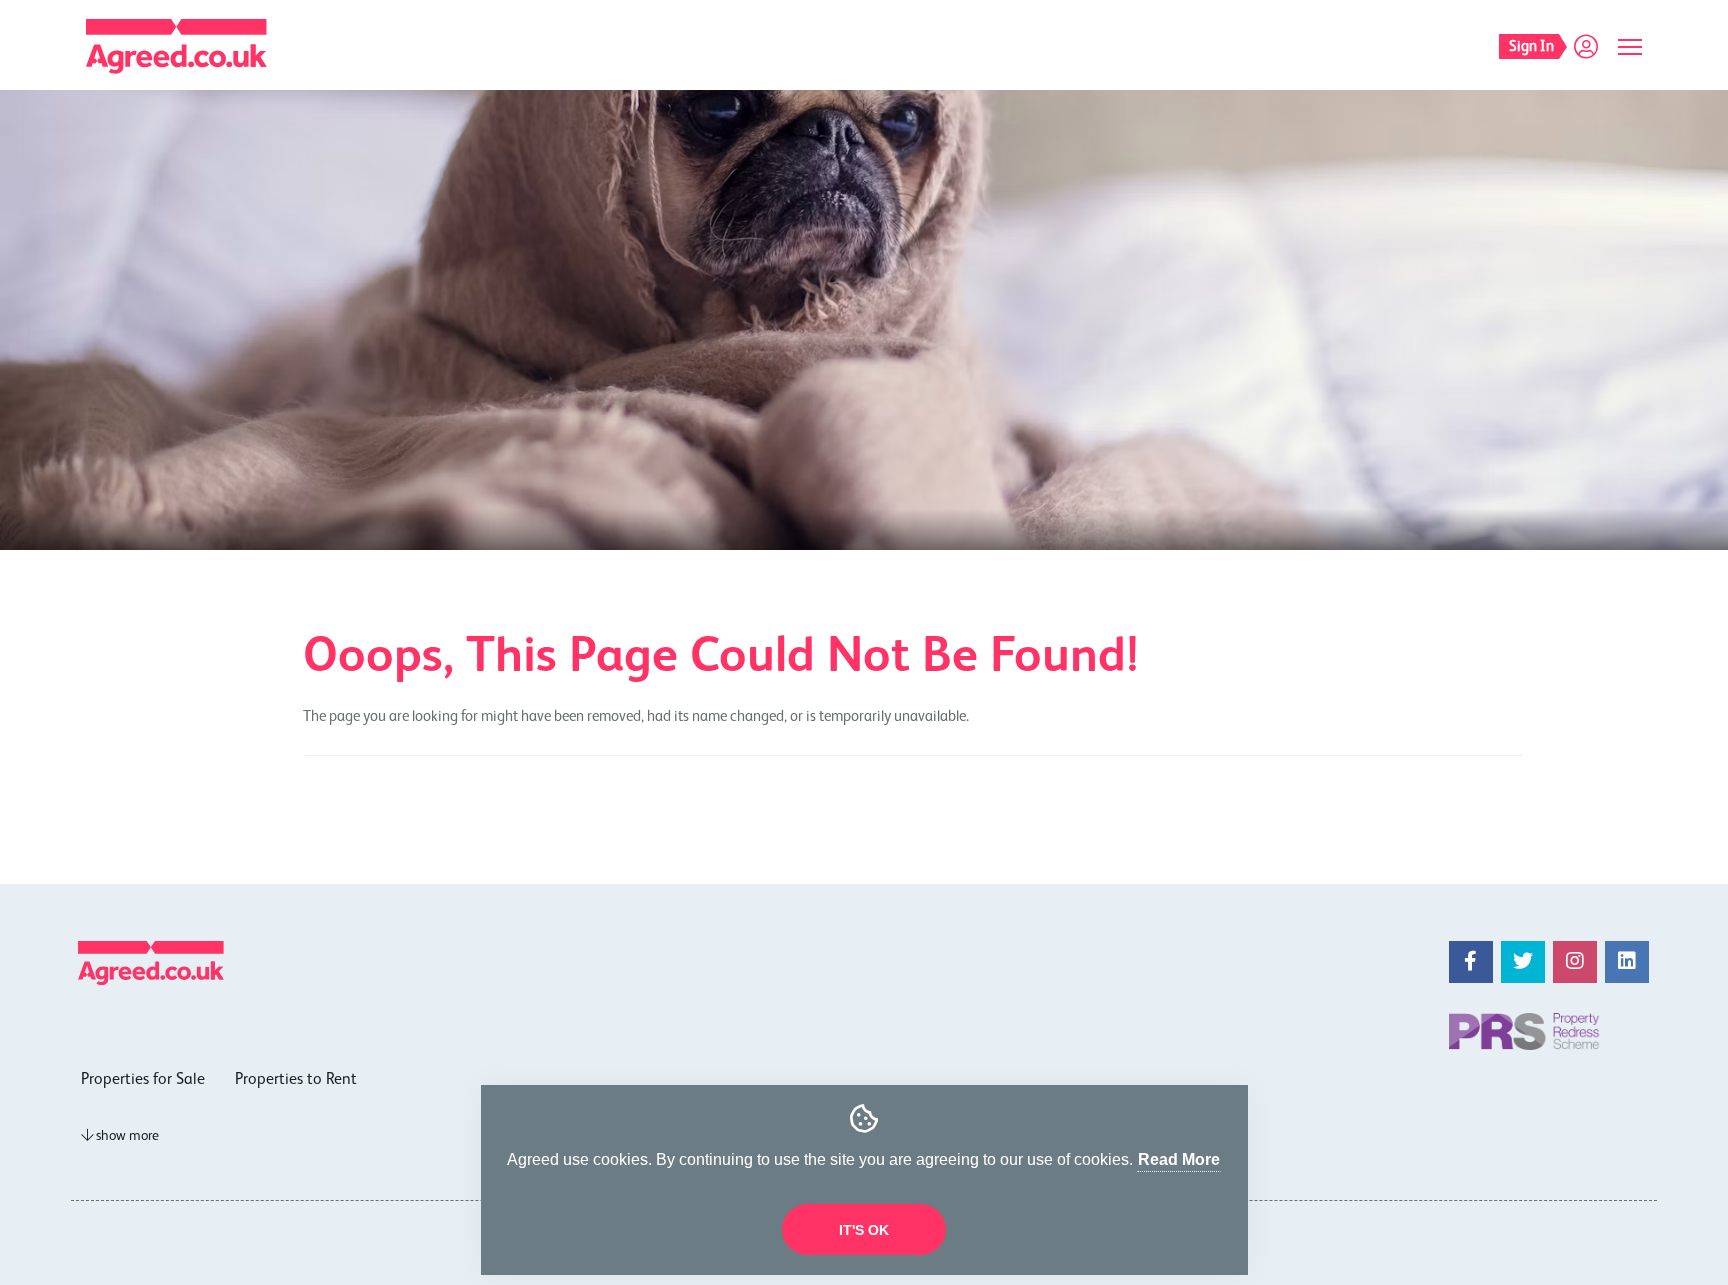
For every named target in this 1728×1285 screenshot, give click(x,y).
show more (126, 1136)
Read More (1179, 1159)
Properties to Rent (296, 1080)
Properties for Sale (143, 1080)
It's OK (864, 1230)
